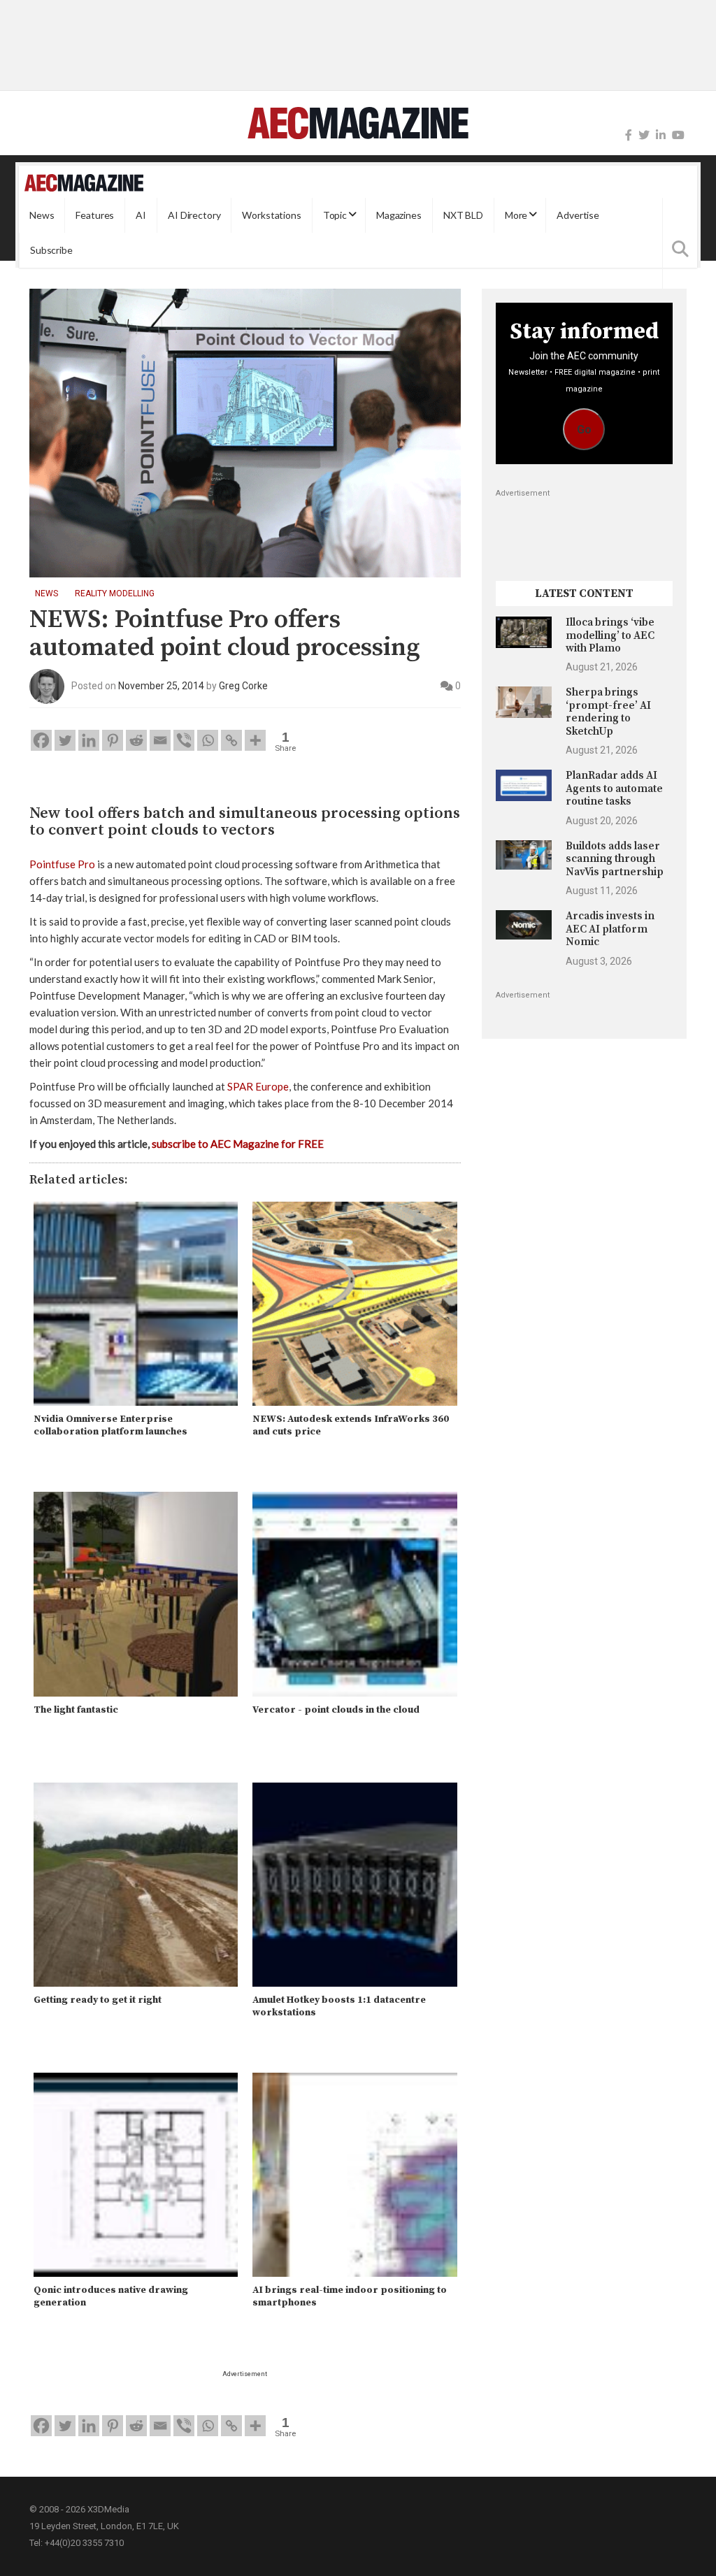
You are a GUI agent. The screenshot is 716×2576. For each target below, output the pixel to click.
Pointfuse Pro (62, 864)
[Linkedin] (89, 740)
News (42, 215)
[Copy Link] (231, 740)
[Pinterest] (113, 740)
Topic (335, 215)
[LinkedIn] (661, 135)
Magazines (399, 215)
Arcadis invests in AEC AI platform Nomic (610, 929)
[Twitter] (644, 135)
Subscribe (51, 250)
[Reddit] (136, 740)
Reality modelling (115, 593)
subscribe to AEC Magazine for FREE (238, 1144)
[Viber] (184, 740)
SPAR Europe (258, 1086)
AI (141, 215)
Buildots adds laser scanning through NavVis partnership (615, 859)
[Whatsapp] (208, 740)
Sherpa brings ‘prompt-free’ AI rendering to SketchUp (608, 712)
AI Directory (194, 215)
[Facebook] (629, 135)
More (516, 215)
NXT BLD (463, 215)
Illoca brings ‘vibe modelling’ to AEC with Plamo (610, 635)
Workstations (271, 215)
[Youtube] (678, 135)
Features (95, 215)
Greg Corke (243, 686)
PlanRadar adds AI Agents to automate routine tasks (614, 789)
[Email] (160, 740)
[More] (255, 740)
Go (584, 430)
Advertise (578, 215)
